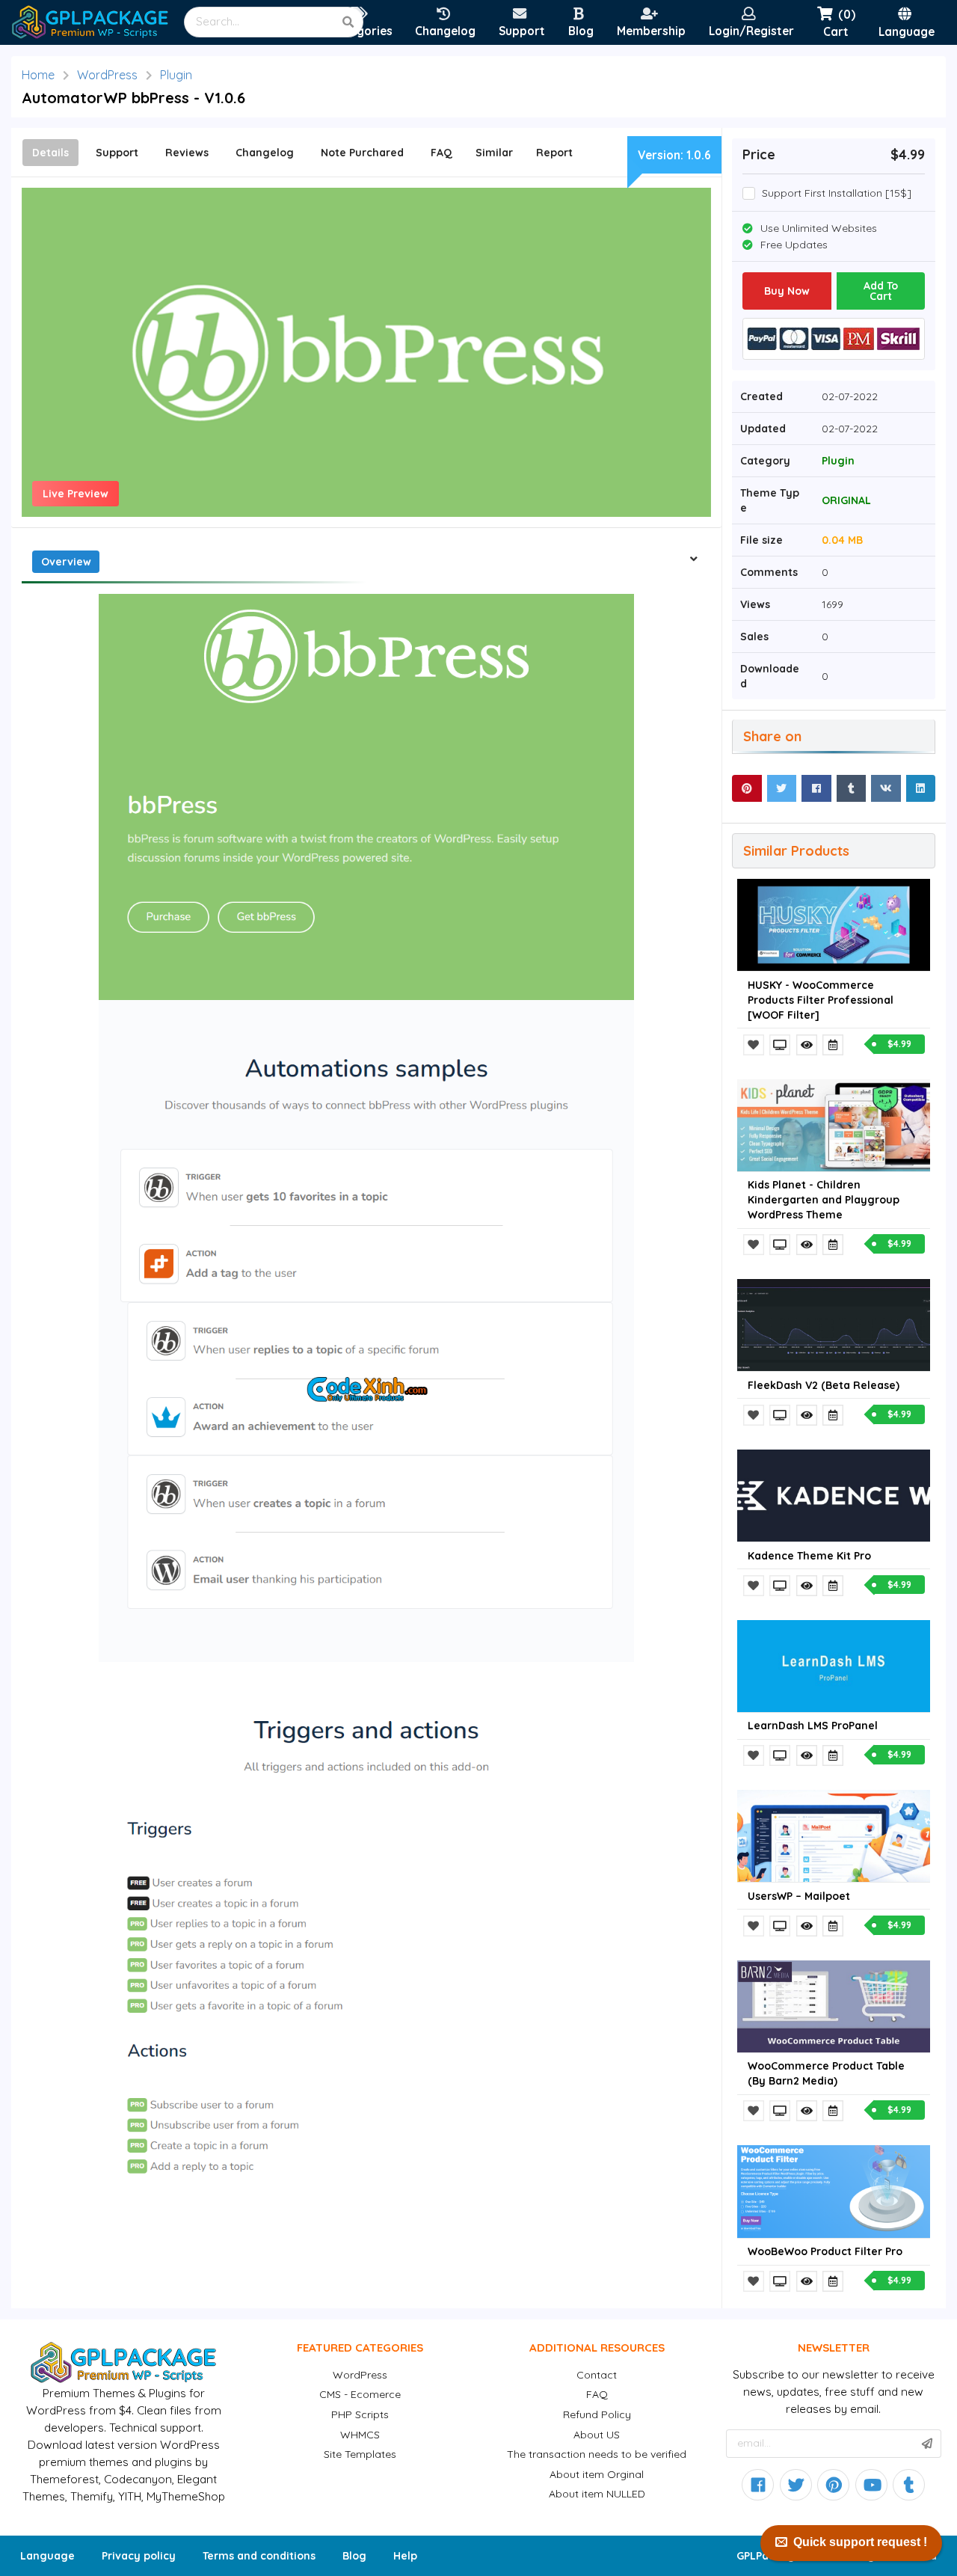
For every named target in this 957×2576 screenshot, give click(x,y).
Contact (597, 2375)
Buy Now (787, 291)
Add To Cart (881, 291)
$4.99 (899, 1044)
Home (38, 75)
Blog (354, 2556)
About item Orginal (597, 2474)
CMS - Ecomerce (360, 2394)
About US (597, 2435)
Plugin (176, 75)
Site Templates (360, 2454)
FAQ (597, 2394)
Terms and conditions (259, 2556)
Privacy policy (139, 2556)
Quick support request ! (860, 2542)
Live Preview (76, 494)
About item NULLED (597, 2494)
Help (405, 2556)
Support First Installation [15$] (837, 193)
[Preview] (781, 1045)
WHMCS (360, 2435)
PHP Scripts (360, 2414)
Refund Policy (597, 2414)
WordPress (107, 75)
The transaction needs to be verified (597, 2454)
